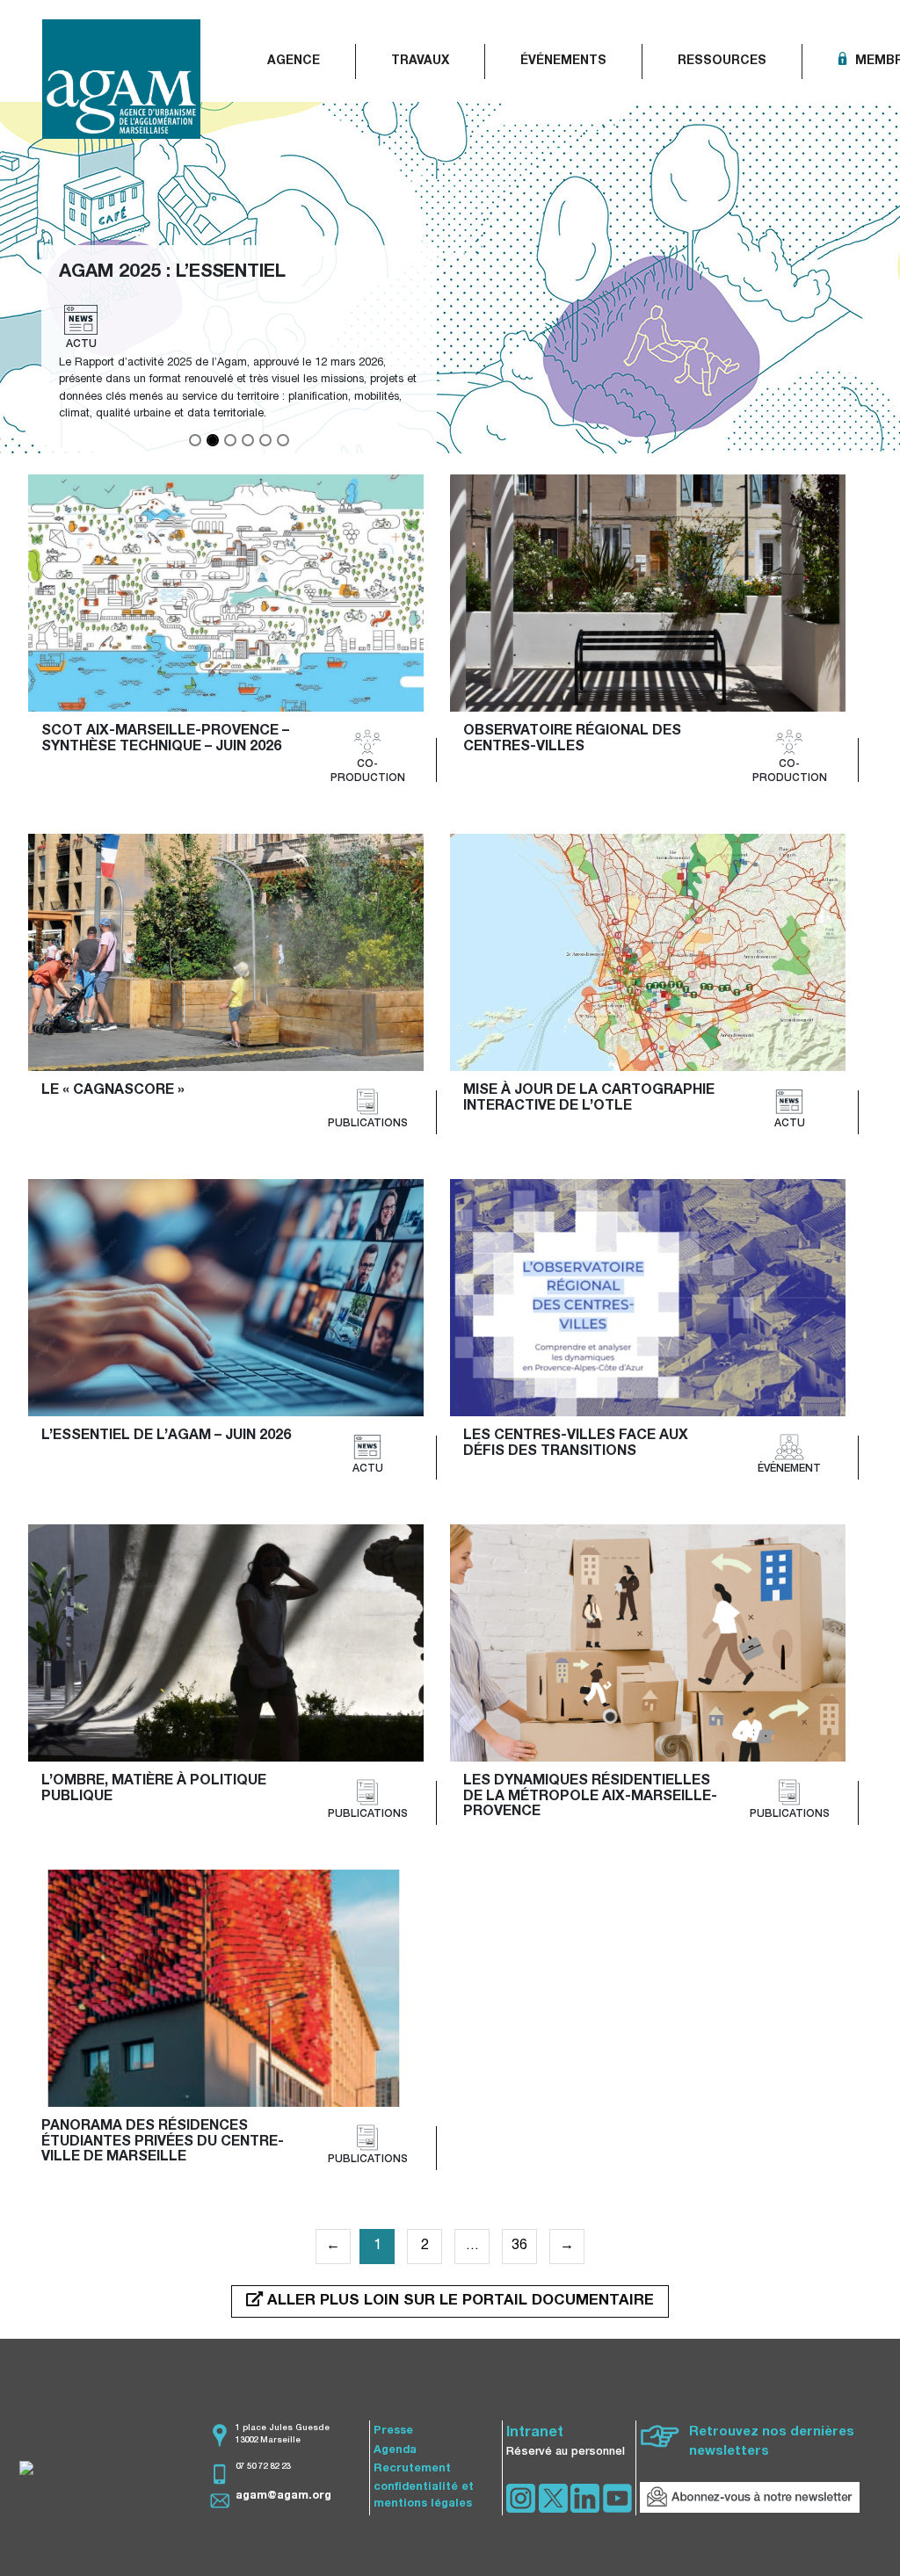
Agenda (395, 2451)
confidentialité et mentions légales (424, 2496)
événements (563, 62)
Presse (393, 2431)
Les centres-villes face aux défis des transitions (577, 1444)
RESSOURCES (722, 62)
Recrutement (412, 2469)
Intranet (535, 2434)
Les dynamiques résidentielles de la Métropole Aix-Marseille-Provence (590, 1797)
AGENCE (294, 62)
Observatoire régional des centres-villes (574, 740)
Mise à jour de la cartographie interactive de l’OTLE (591, 1099)
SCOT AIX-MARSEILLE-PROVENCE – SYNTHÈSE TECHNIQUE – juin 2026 (167, 740)
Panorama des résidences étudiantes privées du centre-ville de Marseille (163, 2142)
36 (519, 2247)
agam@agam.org (283, 2496)
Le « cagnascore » (113, 1091)
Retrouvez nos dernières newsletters (772, 2442)
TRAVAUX (420, 62)
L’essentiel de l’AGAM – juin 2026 (166, 1436)
